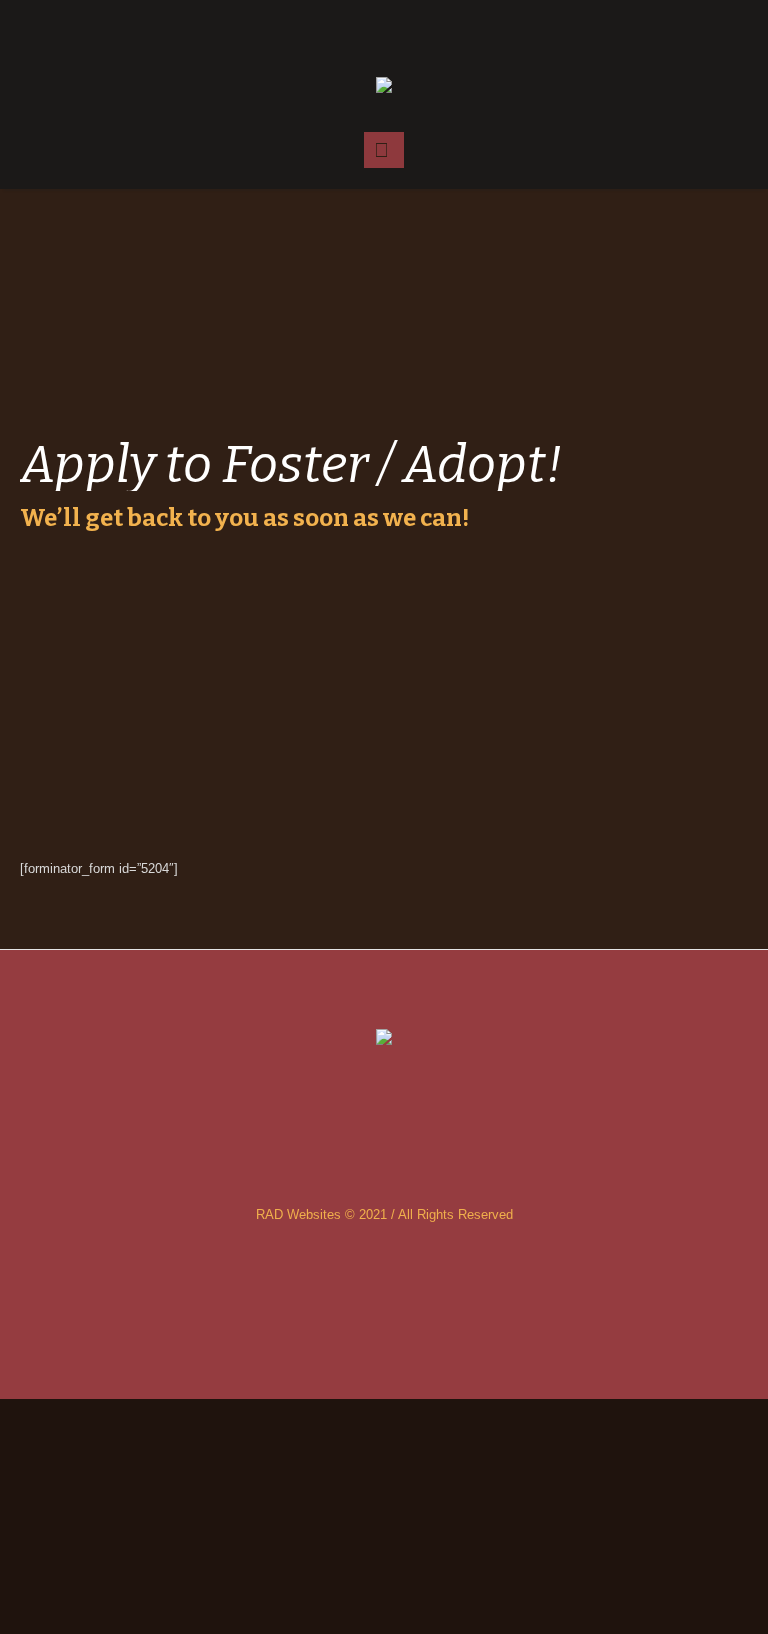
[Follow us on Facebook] (344, 30)
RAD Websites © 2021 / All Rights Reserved (384, 1214)
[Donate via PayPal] (424, 30)
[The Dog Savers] (383, 86)
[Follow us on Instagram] (384, 30)
